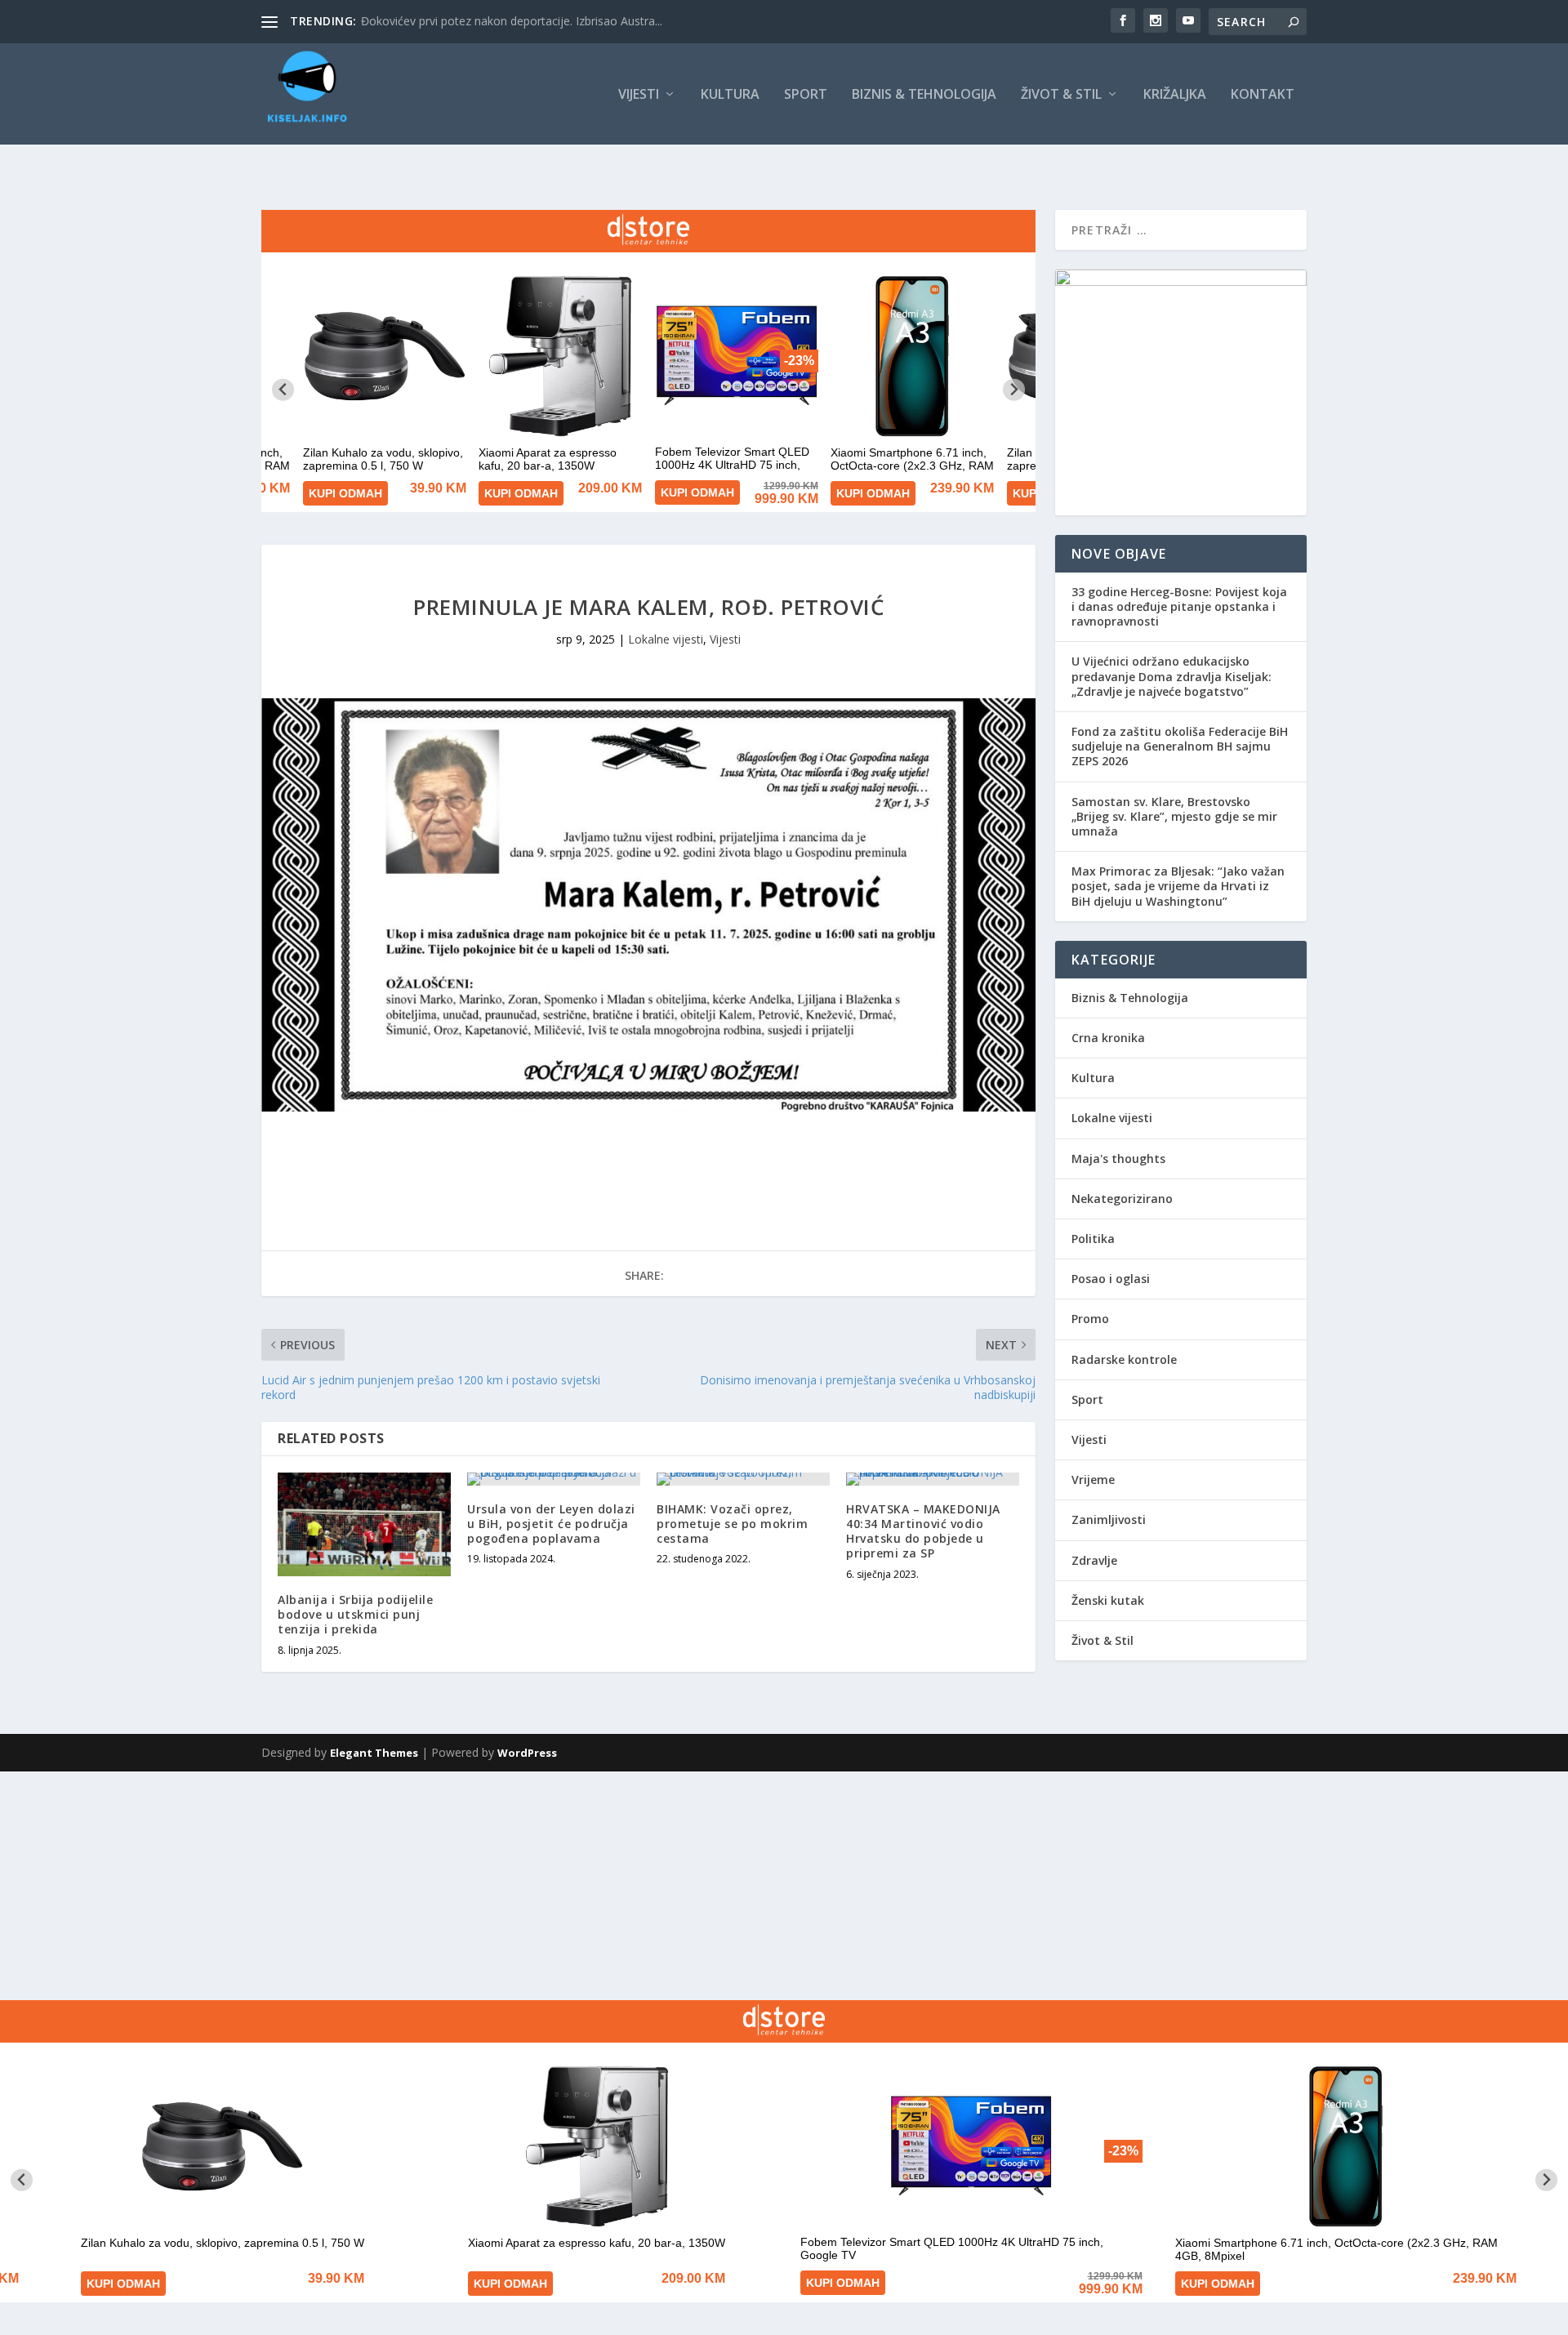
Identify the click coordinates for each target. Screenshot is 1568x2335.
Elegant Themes (374, 1753)
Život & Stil (1061, 95)
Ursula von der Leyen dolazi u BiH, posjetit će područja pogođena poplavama (551, 1524)
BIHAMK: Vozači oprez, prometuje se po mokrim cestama (732, 1524)
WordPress (527, 1753)
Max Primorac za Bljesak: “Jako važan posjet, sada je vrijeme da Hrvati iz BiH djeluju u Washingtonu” (1178, 886)
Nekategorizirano (1122, 1199)
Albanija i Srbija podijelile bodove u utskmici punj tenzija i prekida (355, 1614)
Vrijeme (1093, 1479)
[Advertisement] (490, 1886)
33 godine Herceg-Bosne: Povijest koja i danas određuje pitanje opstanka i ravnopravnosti (1179, 606)
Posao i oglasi (1111, 1279)
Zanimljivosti (1109, 1520)
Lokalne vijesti (666, 639)
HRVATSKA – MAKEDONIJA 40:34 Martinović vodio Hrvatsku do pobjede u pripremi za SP (923, 1531)
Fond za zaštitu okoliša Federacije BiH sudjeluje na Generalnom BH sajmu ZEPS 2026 (1180, 746)
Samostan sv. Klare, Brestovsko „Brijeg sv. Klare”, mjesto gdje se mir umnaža (1174, 816)
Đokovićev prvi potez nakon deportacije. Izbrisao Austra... (512, 21)
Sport (806, 95)
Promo (1090, 1319)
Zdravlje (1094, 1560)
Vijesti (639, 95)
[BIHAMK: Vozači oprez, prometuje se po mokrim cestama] (743, 1479)
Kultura (730, 95)
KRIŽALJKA (1175, 95)
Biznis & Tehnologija (924, 95)
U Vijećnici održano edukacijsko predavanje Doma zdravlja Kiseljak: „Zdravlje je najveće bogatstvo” (1172, 676)
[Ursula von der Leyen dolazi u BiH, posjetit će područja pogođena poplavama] (554, 1479)
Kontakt (1263, 95)
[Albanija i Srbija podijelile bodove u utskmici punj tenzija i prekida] (364, 1524)
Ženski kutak (1108, 1600)
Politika (1093, 1239)
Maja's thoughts (1118, 1159)
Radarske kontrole (1124, 1359)
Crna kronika (1108, 1038)
